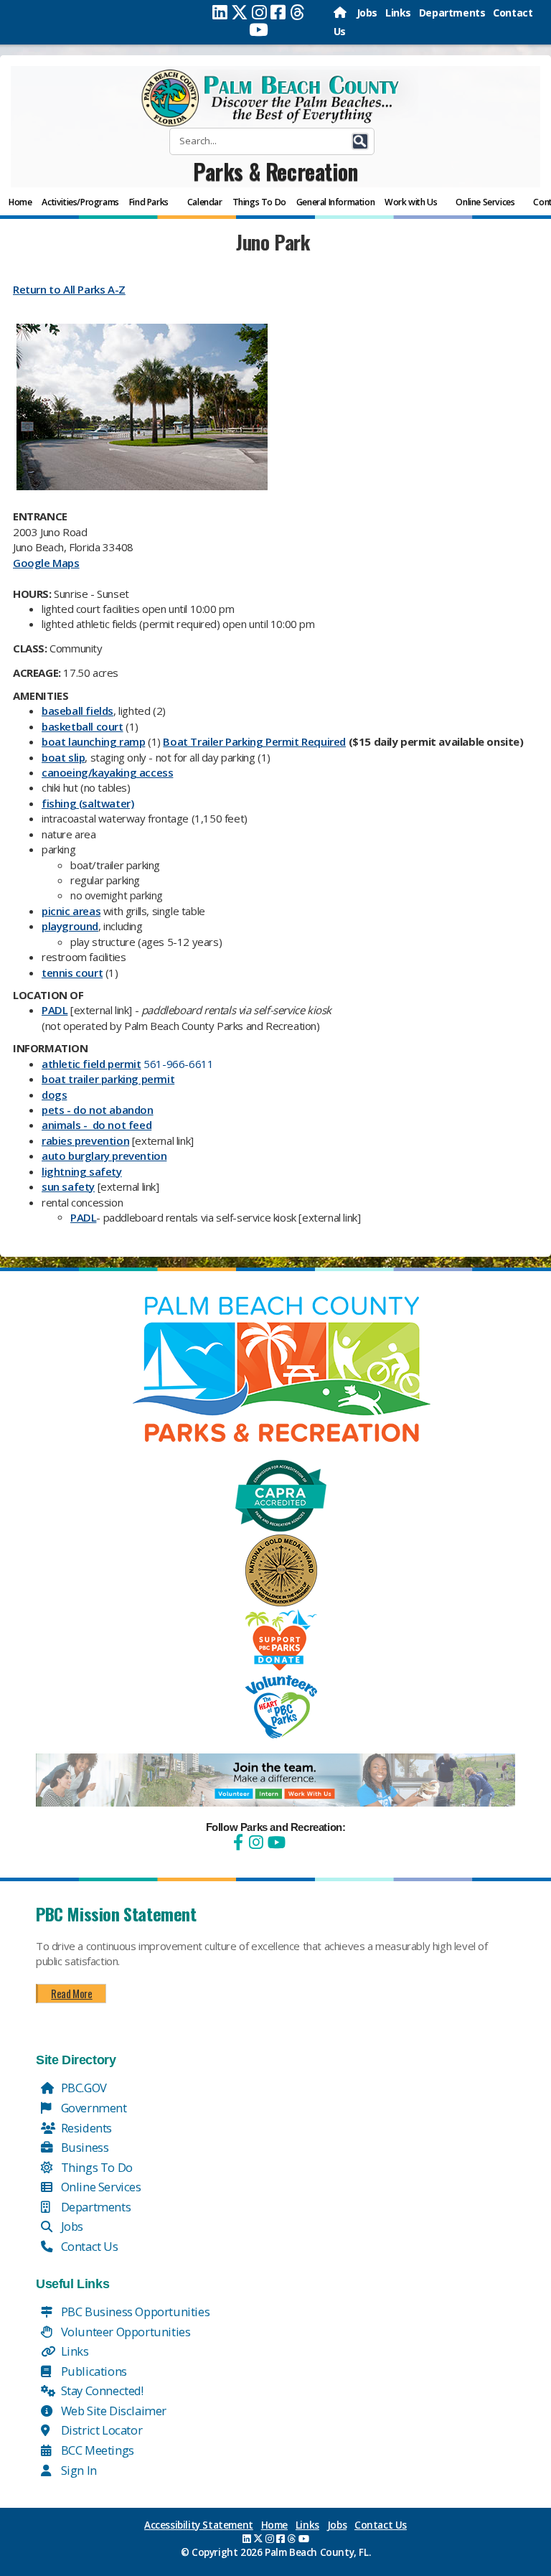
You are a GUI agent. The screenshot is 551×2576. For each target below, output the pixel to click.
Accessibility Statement (199, 2525)
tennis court (72, 973)
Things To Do (95, 2167)
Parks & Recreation (275, 171)
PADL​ (55, 1010)
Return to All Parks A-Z (69, 289)
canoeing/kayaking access (107, 772)
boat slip (63, 757)
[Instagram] (259, 12)
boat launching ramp (93, 741)
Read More (71, 1993)
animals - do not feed (96, 1125)
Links (398, 13)
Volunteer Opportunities (124, 2332)
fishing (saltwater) (88, 803)
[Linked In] (220, 12)
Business (83, 2147)
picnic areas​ (71, 911)
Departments (452, 13)
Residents (85, 2128)
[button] (360, 141)
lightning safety (82, 1171)
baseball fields (77, 711)
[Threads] (297, 12)
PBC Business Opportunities (134, 2312)
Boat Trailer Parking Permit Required (254, 741)
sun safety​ (68, 1186)
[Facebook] (278, 12)
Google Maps (46, 563)
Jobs (367, 13)
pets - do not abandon (98, 1110)
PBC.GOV (83, 2088)
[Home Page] (341, 13)
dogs (54, 1095)
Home (274, 2525)
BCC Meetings (96, 2450)
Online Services (100, 2187)
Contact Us (88, 2246)
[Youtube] (259, 29)
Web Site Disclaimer (112, 2411)
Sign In (77, 2470)
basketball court (83, 726)
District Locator (100, 2430)
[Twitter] (240, 12)
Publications (93, 2371)
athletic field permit (91, 1064)
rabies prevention (85, 1141)
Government (93, 2108)
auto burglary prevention (104, 1156)
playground (70, 926)
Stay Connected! (101, 2390)
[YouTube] (275, 1842)
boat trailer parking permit (108, 1079)
